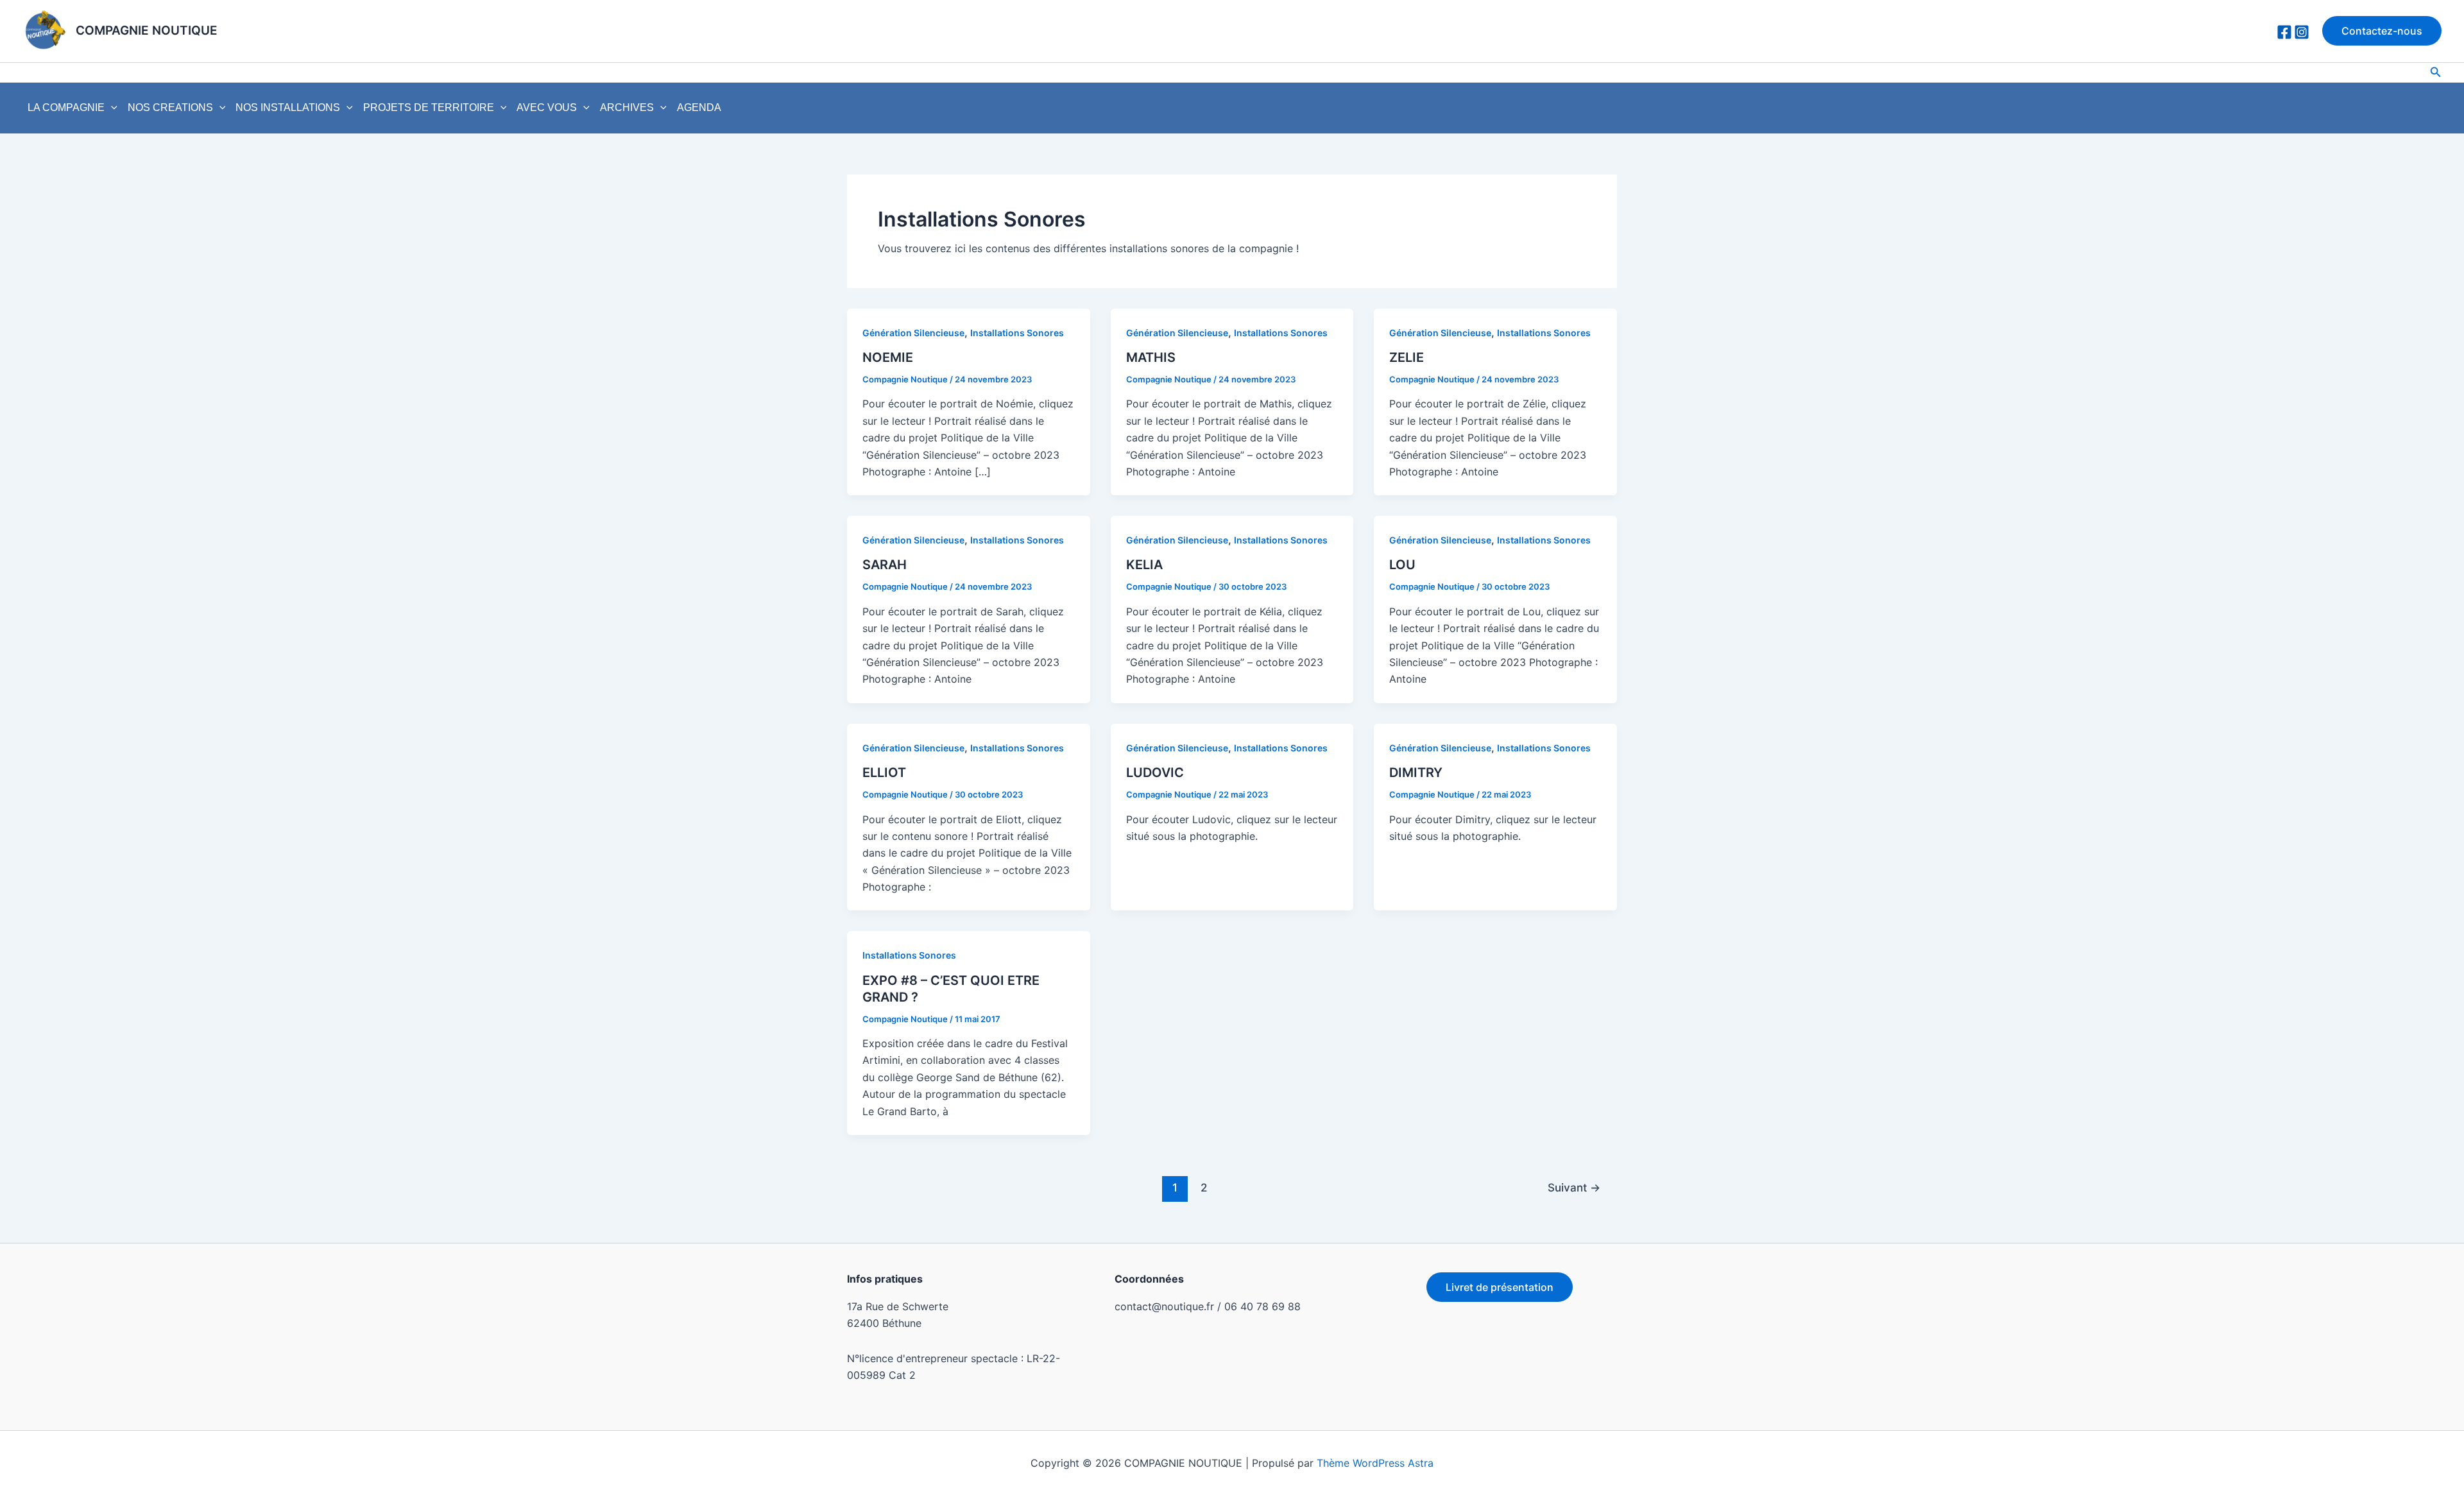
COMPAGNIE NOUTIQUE (147, 30)
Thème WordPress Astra (1375, 1463)
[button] (2382, 31)
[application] (111, 108)
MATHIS (1151, 357)
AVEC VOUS (547, 107)
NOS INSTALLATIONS (288, 107)
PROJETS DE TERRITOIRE (429, 107)
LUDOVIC (1155, 773)
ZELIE (1407, 357)
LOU (1402, 565)
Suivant (1574, 1187)
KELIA (1144, 565)
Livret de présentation (1500, 1287)
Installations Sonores (1017, 333)
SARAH (885, 565)
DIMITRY (1416, 773)
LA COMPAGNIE (66, 107)
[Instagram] (2302, 32)
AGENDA (699, 107)
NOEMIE (888, 357)
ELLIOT (884, 773)
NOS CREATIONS (170, 107)
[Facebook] (2284, 32)
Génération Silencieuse (913, 333)
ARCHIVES (627, 107)
